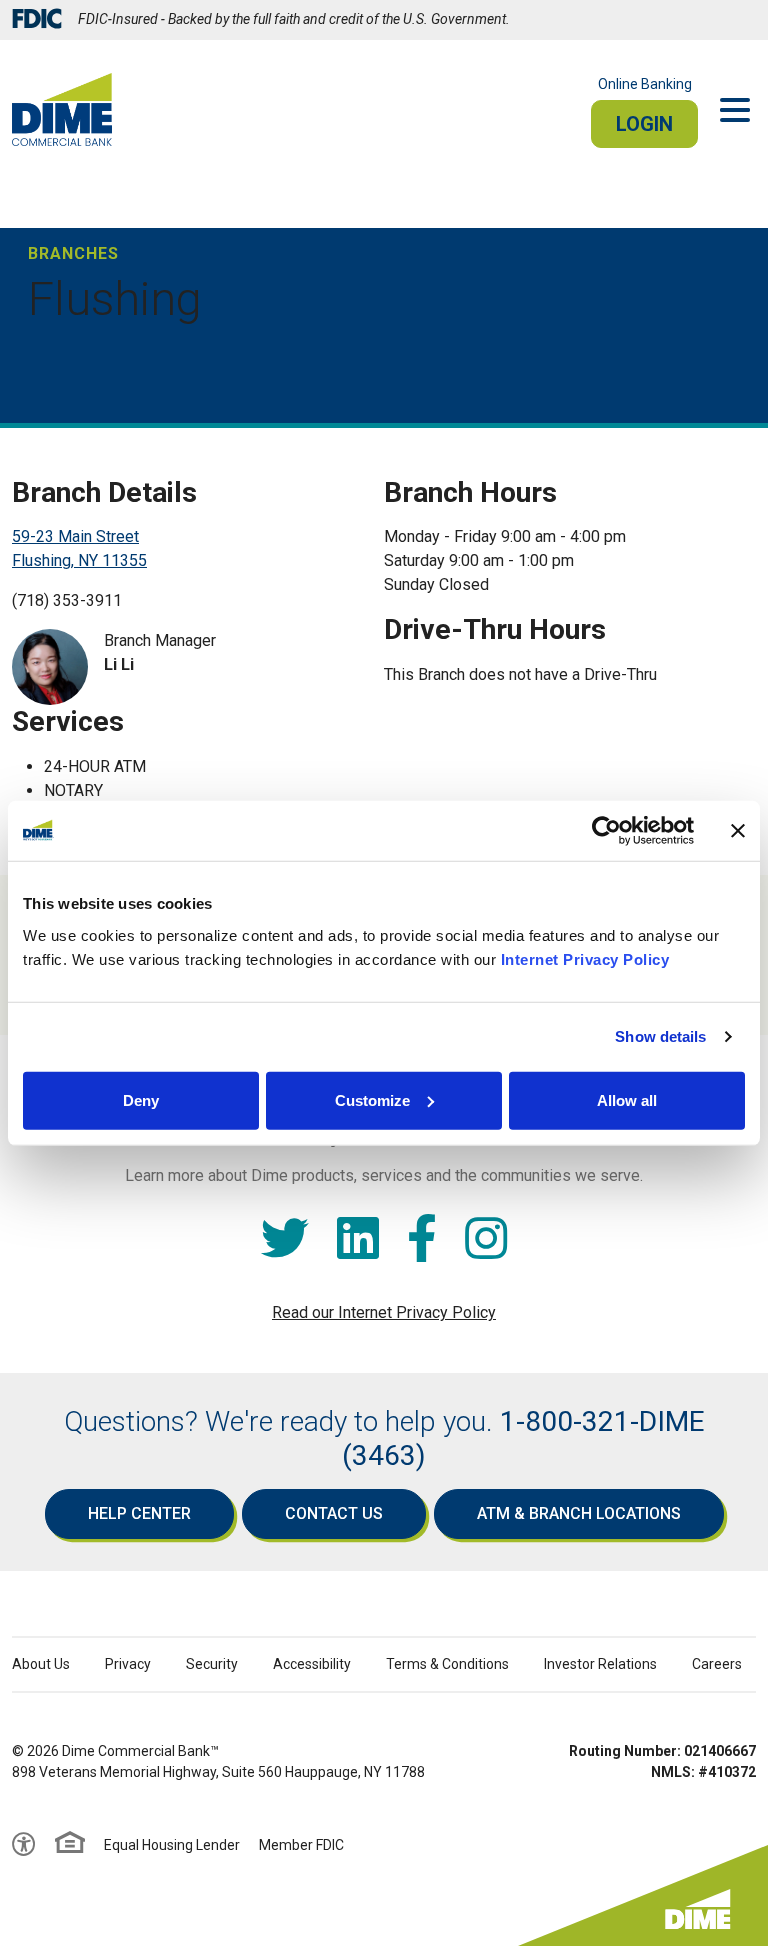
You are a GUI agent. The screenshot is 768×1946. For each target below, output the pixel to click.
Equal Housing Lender (172, 1845)
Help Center (139, 1513)
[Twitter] (285, 1239)
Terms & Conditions (447, 1664)
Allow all (627, 1099)
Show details (660, 1036)
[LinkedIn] (358, 1239)
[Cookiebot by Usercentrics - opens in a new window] (606, 831)
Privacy (128, 1664)
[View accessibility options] (24, 1845)
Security (212, 1664)
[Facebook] (422, 1239)
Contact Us (334, 1513)
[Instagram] (486, 1239)
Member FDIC (301, 1845)
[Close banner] (738, 831)
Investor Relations (600, 1664)
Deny (141, 1099)
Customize (372, 1099)
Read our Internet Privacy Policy (384, 1312)
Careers (717, 1664)
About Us (41, 1664)
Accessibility (312, 1664)
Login (644, 124)
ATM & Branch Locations (579, 1513)
